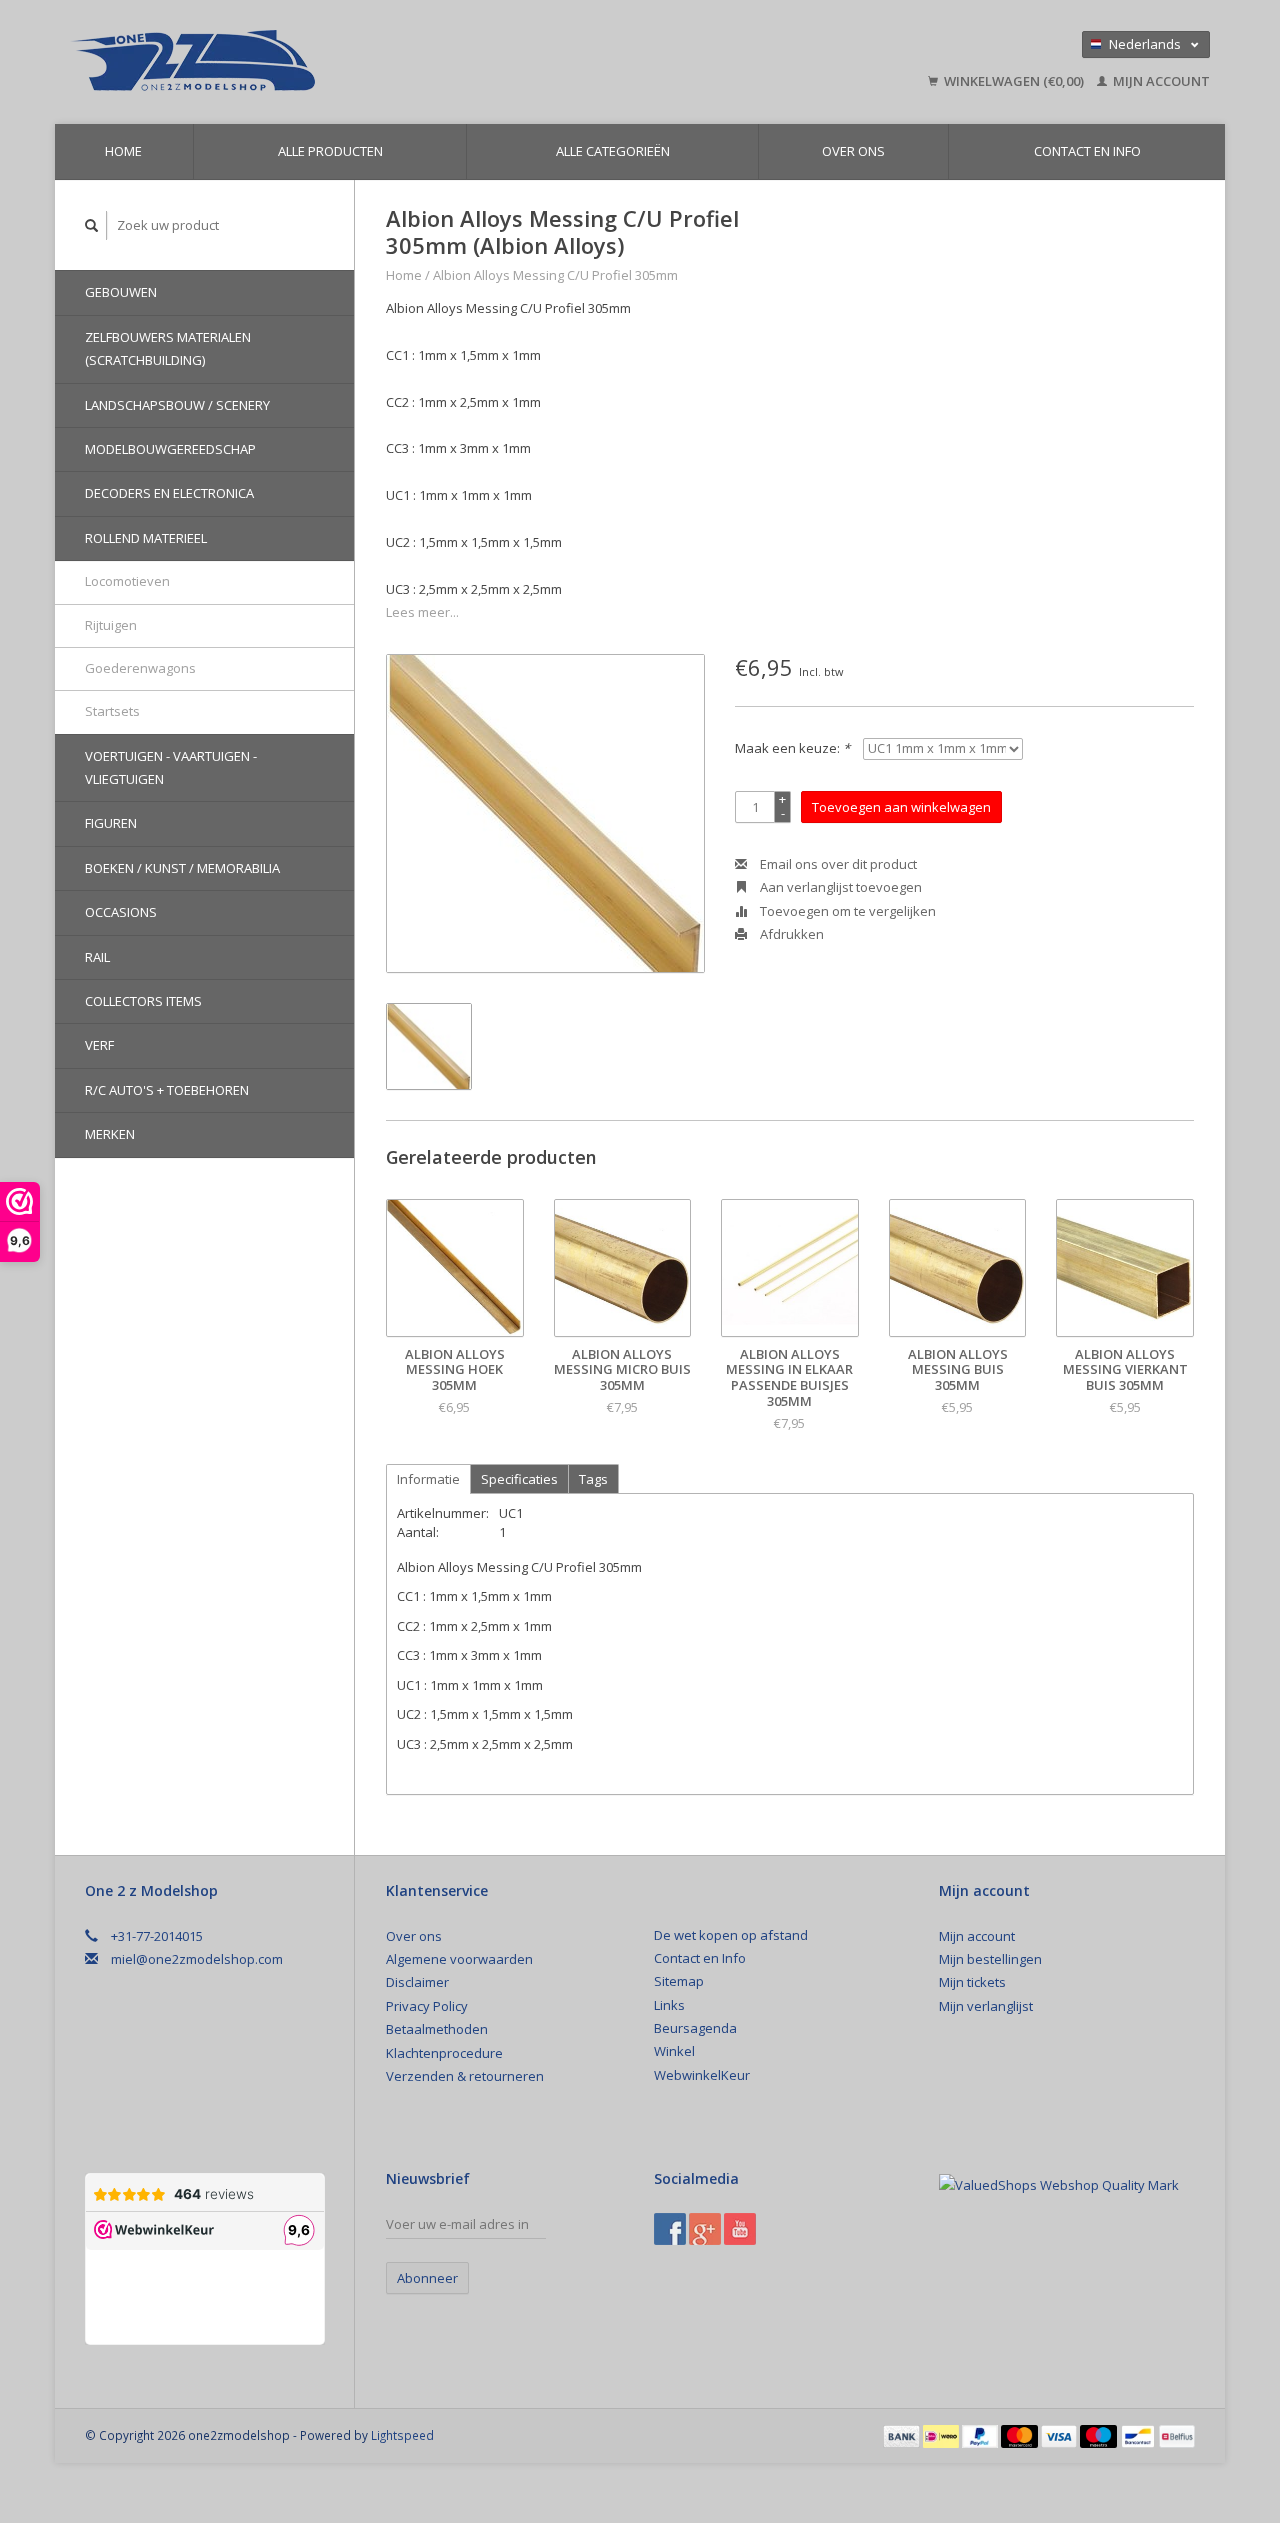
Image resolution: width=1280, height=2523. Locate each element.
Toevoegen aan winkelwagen (901, 807)
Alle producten (330, 151)
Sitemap (679, 1981)
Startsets (112, 711)
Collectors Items (143, 1001)
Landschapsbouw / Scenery (177, 405)
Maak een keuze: (792, 748)
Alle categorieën (613, 151)
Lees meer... (422, 612)
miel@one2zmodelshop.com (197, 1959)
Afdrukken (790, 934)
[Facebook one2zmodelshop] (670, 2229)
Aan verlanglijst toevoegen (839, 887)
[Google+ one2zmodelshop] (705, 2229)
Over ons (853, 151)
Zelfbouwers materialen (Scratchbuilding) (168, 348)
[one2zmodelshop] (335, 62)
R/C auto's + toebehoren (167, 1090)
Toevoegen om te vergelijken (846, 911)
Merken (110, 1134)
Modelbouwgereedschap (170, 449)
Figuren (111, 823)
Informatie (428, 1479)
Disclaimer (417, 1982)
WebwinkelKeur (702, 2075)
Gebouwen (121, 292)
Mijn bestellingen (990, 1959)
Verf (99, 1045)
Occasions (121, 912)
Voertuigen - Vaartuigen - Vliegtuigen (171, 767)
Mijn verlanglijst (986, 2006)
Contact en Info (1087, 151)
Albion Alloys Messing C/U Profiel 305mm (555, 275)
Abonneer (427, 2278)
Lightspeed (402, 2435)
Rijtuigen (111, 625)
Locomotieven (127, 581)
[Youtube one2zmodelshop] (740, 2229)
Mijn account (1160, 81)
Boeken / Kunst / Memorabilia (182, 868)
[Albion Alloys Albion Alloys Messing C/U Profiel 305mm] (545, 813)
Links (669, 2005)
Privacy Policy (427, 2006)
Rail (97, 957)
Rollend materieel (146, 538)
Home (123, 151)
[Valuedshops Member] (1059, 2185)
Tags (593, 1479)
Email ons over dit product (837, 864)
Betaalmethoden (437, 2029)
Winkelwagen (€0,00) (1014, 81)
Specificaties (519, 1479)
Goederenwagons (140, 668)
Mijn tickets (972, 1982)
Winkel (674, 2051)
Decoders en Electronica (169, 493)
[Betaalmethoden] (903, 2435)
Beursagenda (695, 2028)
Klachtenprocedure (444, 2053)
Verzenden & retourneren (465, 2076)
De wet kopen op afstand (731, 1935)
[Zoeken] (92, 225)
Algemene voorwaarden (459, 1959)
